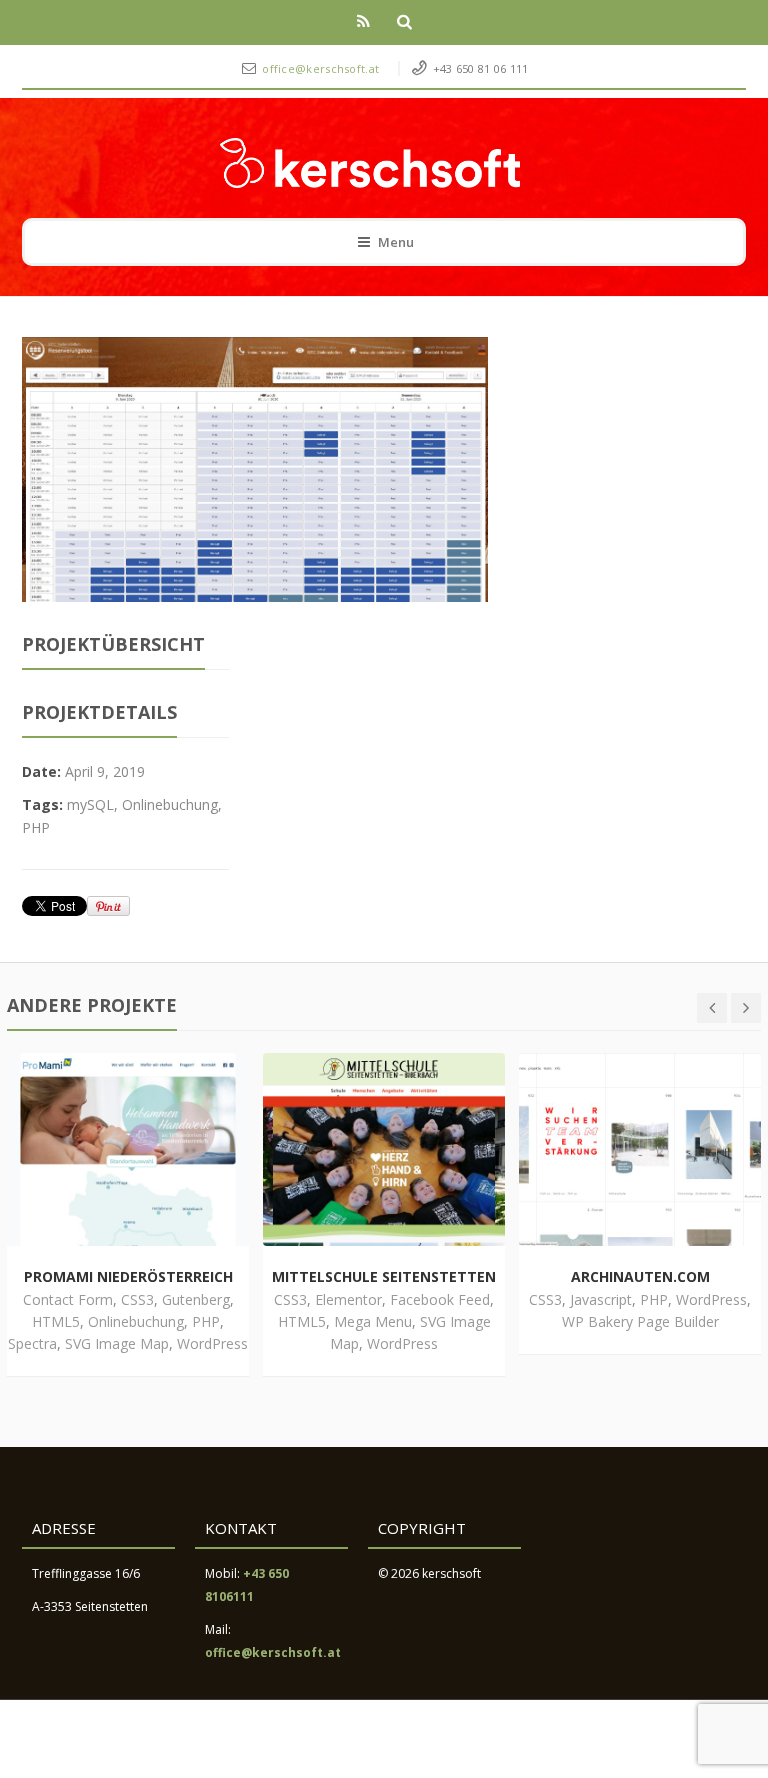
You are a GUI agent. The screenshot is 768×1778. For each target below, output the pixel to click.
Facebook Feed (440, 1299)
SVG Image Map (117, 1343)
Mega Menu (373, 1321)
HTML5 (56, 1321)
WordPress (212, 1343)
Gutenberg (196, 1299)
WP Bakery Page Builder (640, 1321)
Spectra (32, 1343)
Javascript (601, 1299)
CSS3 (137, 1299)
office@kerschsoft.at (322, 68)
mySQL (90, 804)
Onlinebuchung (170, 804)
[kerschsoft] (370, 163)
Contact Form (68, 1299)
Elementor (348, 1299)
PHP (36, 827)
